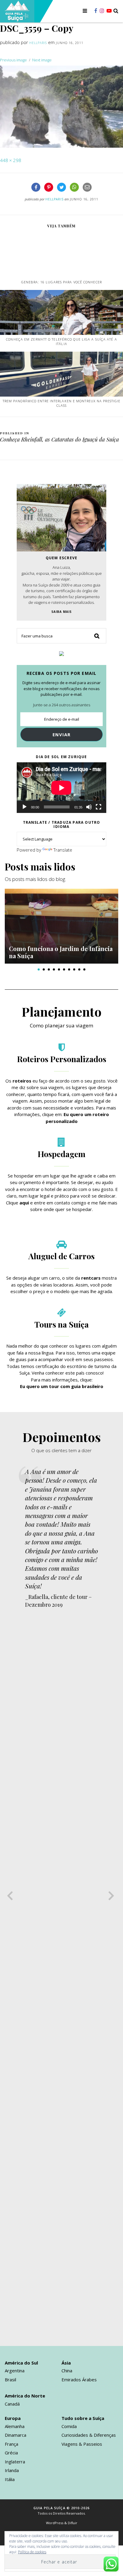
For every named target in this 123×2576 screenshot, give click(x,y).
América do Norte (25, 2396)
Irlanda (12, 2470)
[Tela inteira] (99, 807)
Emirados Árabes (79, 2380)
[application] (61, 788)
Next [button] (112, 1893)
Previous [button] (11, 1893)
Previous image (13, 60)
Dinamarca (16, 2435)
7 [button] (69, 969)
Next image (42, 60)
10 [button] (84, 969)
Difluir (73, 2523)
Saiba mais (61, 612)
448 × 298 (11, 160)
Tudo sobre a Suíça (83, 2418)
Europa (13, 2418)
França (11, 2444)
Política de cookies (32, 2552)
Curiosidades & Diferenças (89, 2435)
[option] (61, 926)
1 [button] (39, 969)
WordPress (55, 2523)
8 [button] (74, 969)
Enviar (62, 734)
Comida (69, 2426)
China (67, 2371)
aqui (24, 1203)
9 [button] (79, 969)
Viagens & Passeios (82, 2444)
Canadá (12, 2404)
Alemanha (15, 2426)
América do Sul (21, 2363)
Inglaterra (15, 2462)
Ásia (66, 2363)
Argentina (15, 2371)
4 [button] (54, 969)
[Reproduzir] (24, 807)
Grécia (11, 2453)
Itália (10, 2479)
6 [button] (64, 969)
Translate (63, 850)
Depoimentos (62, 1437)
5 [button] (59, 969)
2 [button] (44, 969)
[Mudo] (89, 807)
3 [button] (49, 969)
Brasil (10, 2380)
